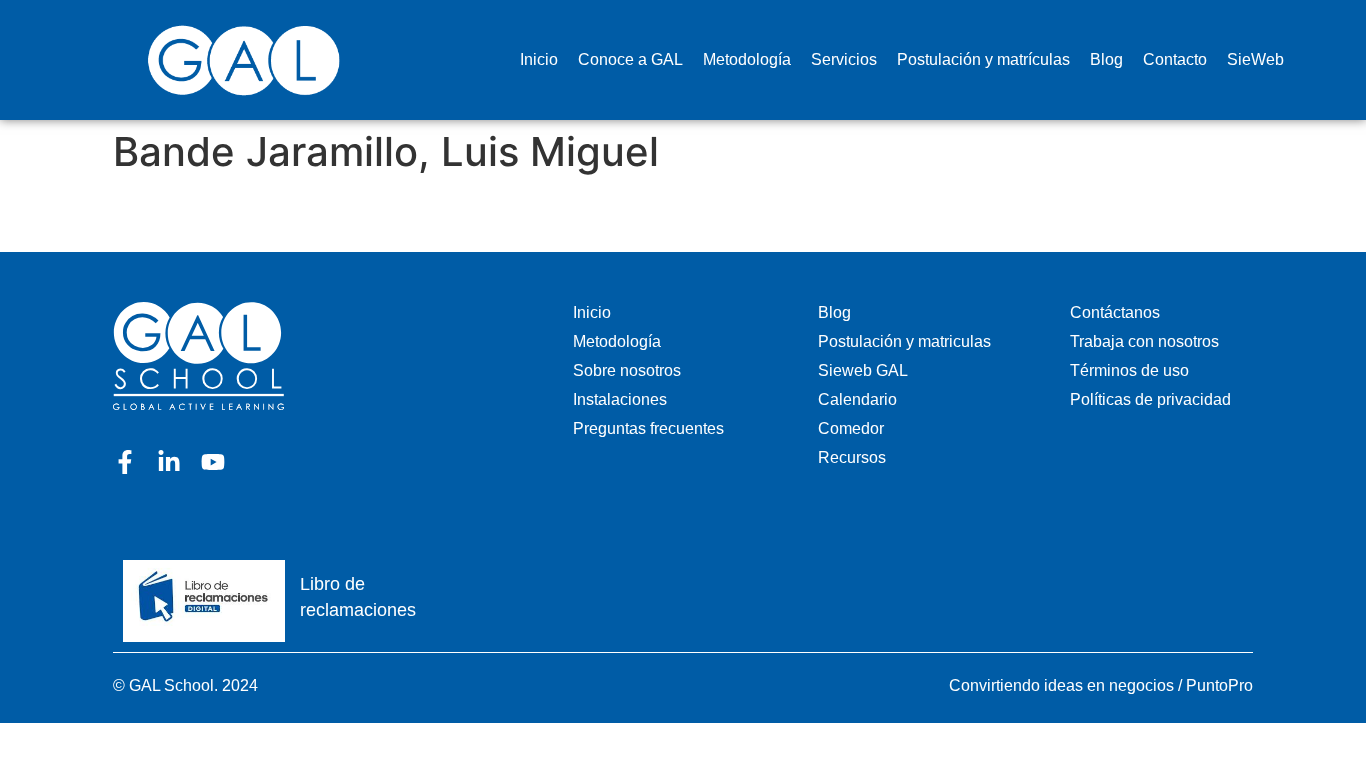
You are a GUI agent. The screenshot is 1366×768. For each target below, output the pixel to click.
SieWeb (1255, 59)
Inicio (539, 59)
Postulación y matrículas (983, 59)
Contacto (1175, 59)
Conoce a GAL (630, 59)
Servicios (844, 59)
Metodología (747, 59)
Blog (1106, 59)
